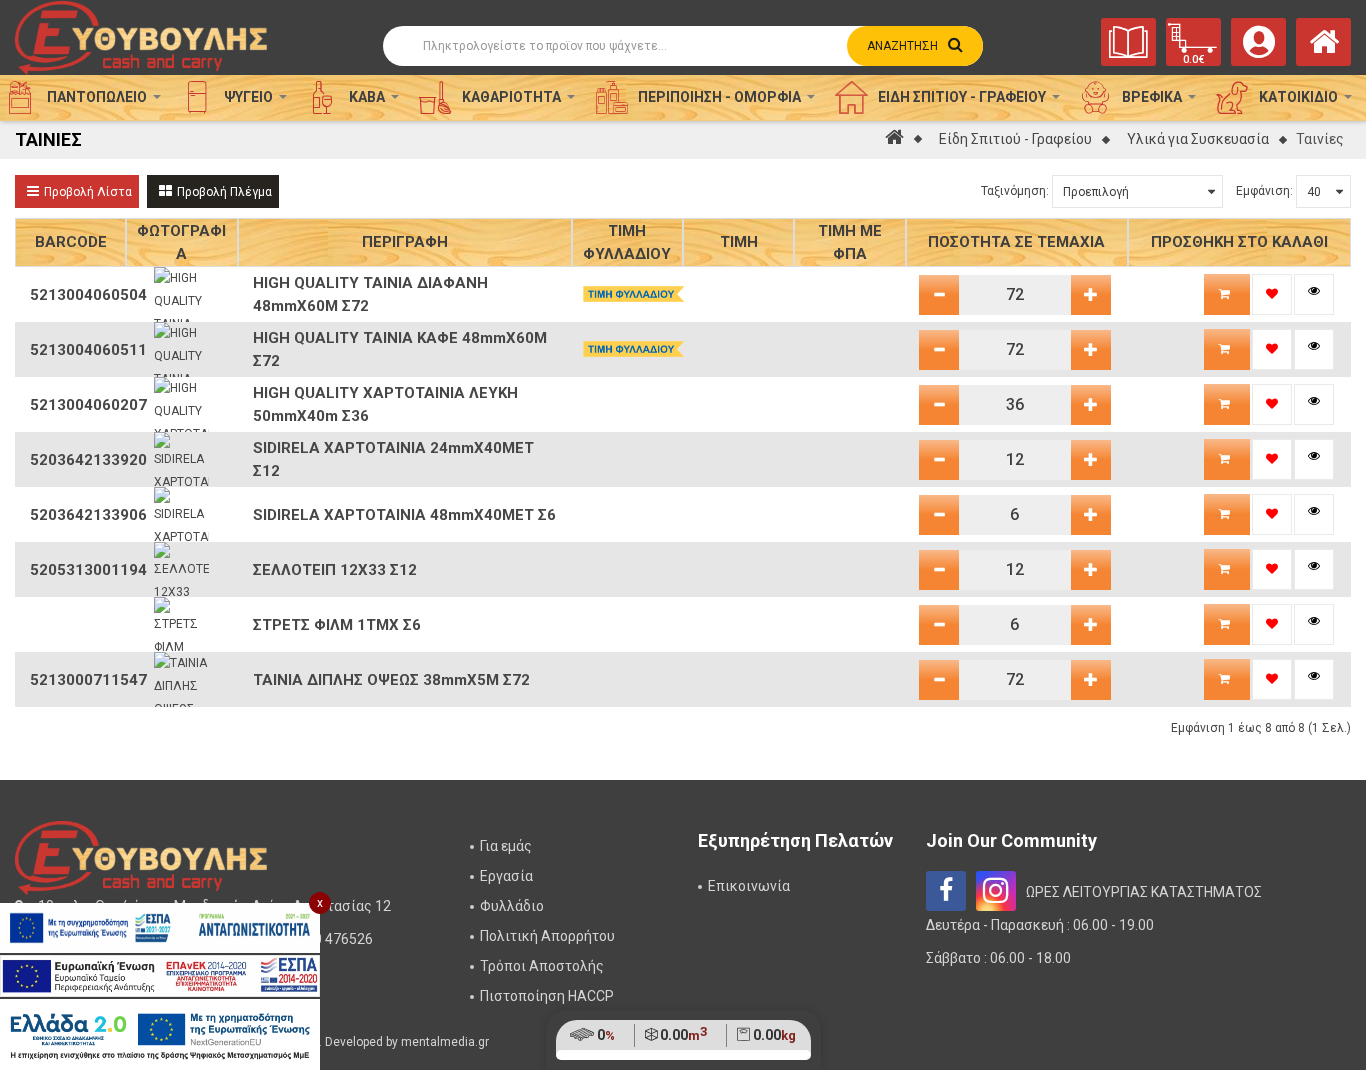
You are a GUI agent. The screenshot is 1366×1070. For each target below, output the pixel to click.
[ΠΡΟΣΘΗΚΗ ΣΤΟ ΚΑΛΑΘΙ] (1227, 294)
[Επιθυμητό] (1272, 294)
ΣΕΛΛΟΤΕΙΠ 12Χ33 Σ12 (335, 570)
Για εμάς (506, 846)
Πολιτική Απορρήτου (547, 936)
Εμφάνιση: (1264, 191)
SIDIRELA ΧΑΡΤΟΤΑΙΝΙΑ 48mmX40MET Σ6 (404, 515)
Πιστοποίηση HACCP (547, 996)
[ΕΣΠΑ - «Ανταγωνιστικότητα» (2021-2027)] (160, 928)
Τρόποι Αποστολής (542, 966)
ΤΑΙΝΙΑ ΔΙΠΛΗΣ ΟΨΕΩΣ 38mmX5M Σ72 (391, 680)
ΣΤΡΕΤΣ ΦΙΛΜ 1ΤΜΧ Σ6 (337, 625)
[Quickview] (1314, 294)
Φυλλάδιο (512, 906)
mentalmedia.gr (445, 1042)
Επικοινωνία (749, 886)
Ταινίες (1320, 139)
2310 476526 (331, 939)
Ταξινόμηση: (1015, 191)
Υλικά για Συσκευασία (1198, 139)
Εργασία (506, 876)
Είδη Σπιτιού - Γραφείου (1015, 139)
